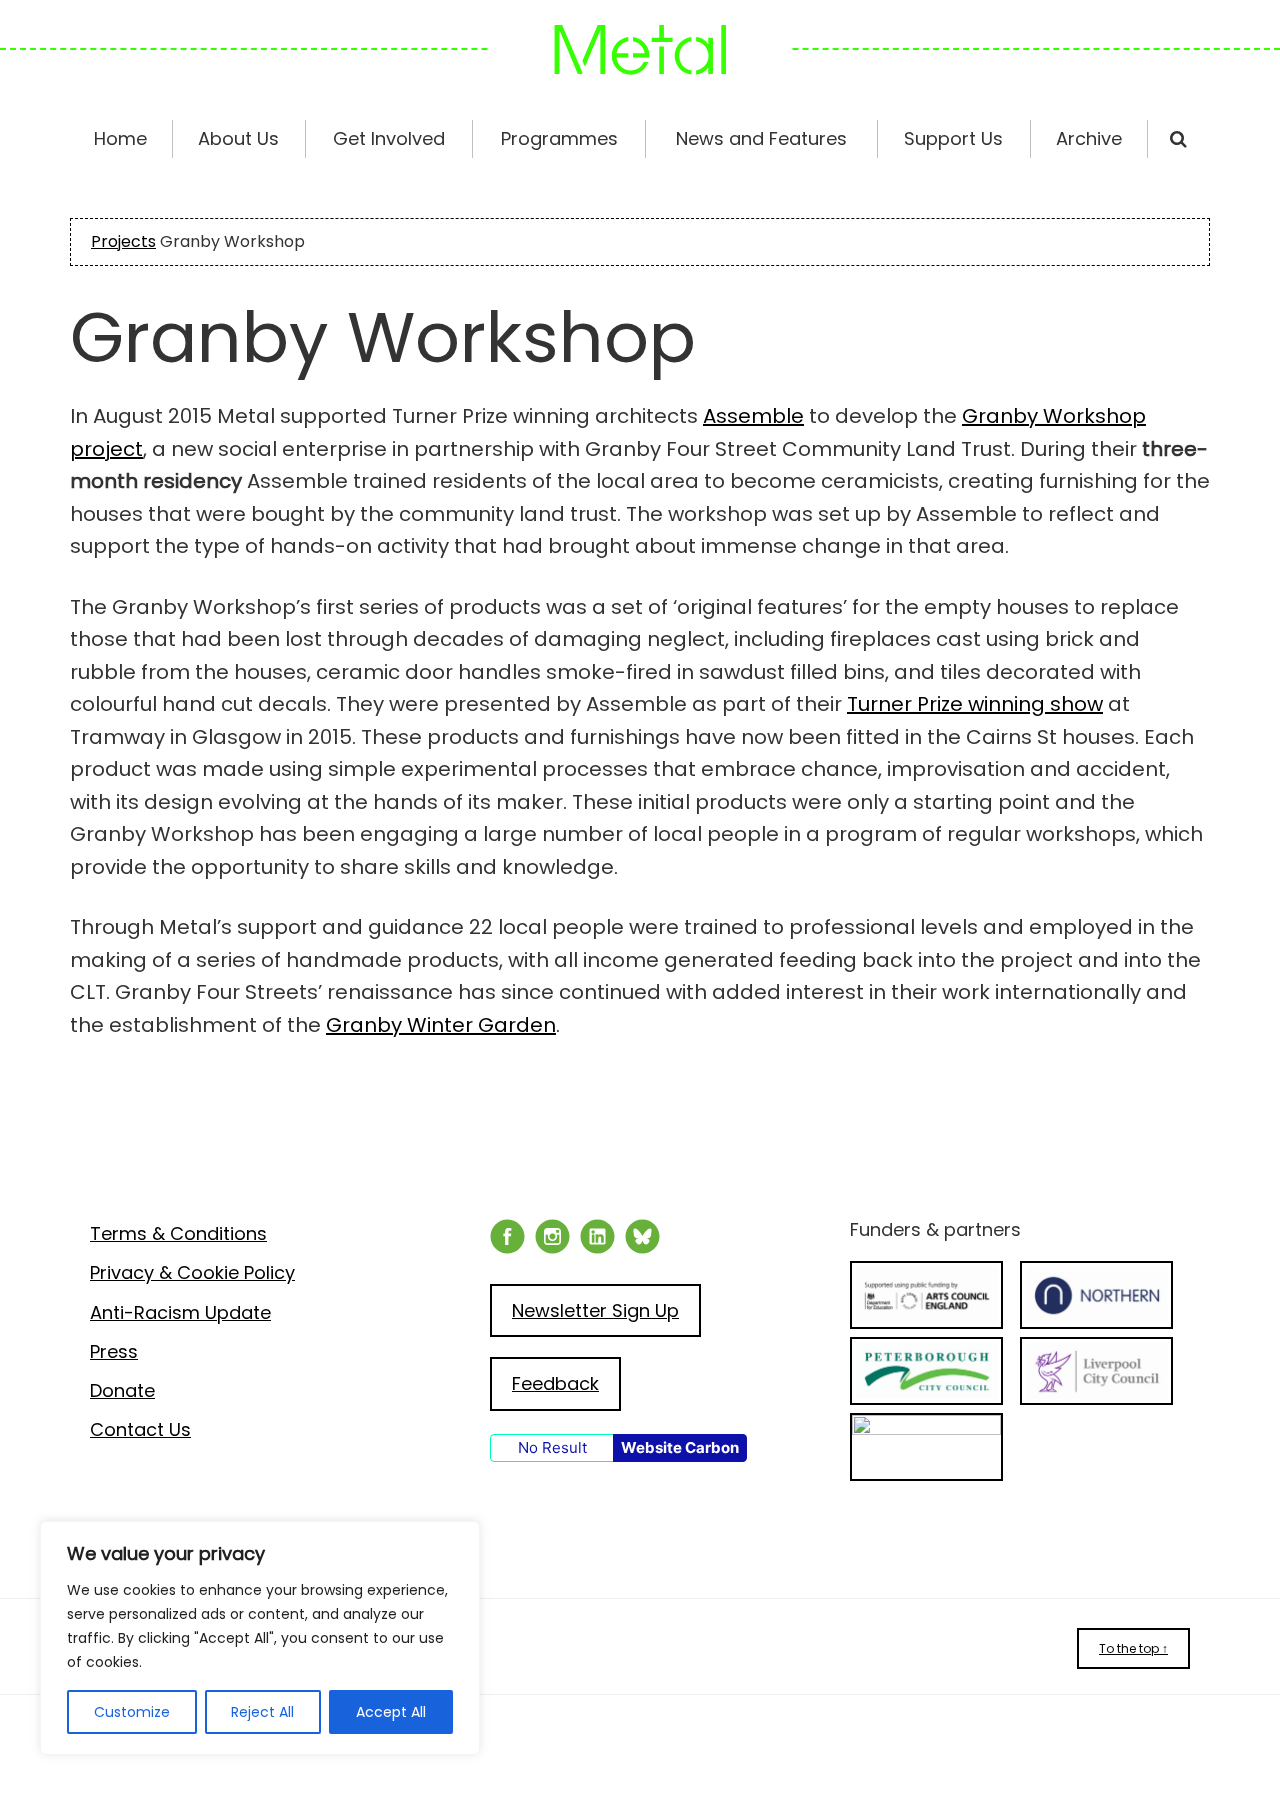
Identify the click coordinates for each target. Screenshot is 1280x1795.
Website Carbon (680, 1447)
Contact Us (140, 1429)
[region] (260, 1638)
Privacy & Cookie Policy (192, 1272)
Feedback (555, 1383)
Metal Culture (640, 50)
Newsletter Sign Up (595, 1310)
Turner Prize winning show (975, 704)
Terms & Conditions (178, 1233)
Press (114, 1351)
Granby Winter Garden (441, 1025)
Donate (122, 1390)
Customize (132, 1712)
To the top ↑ (1133, 1648)
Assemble (753, 416)
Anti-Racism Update (180, 1312)
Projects (123, 241)
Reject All (262, 1712)
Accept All (391, 1712)
